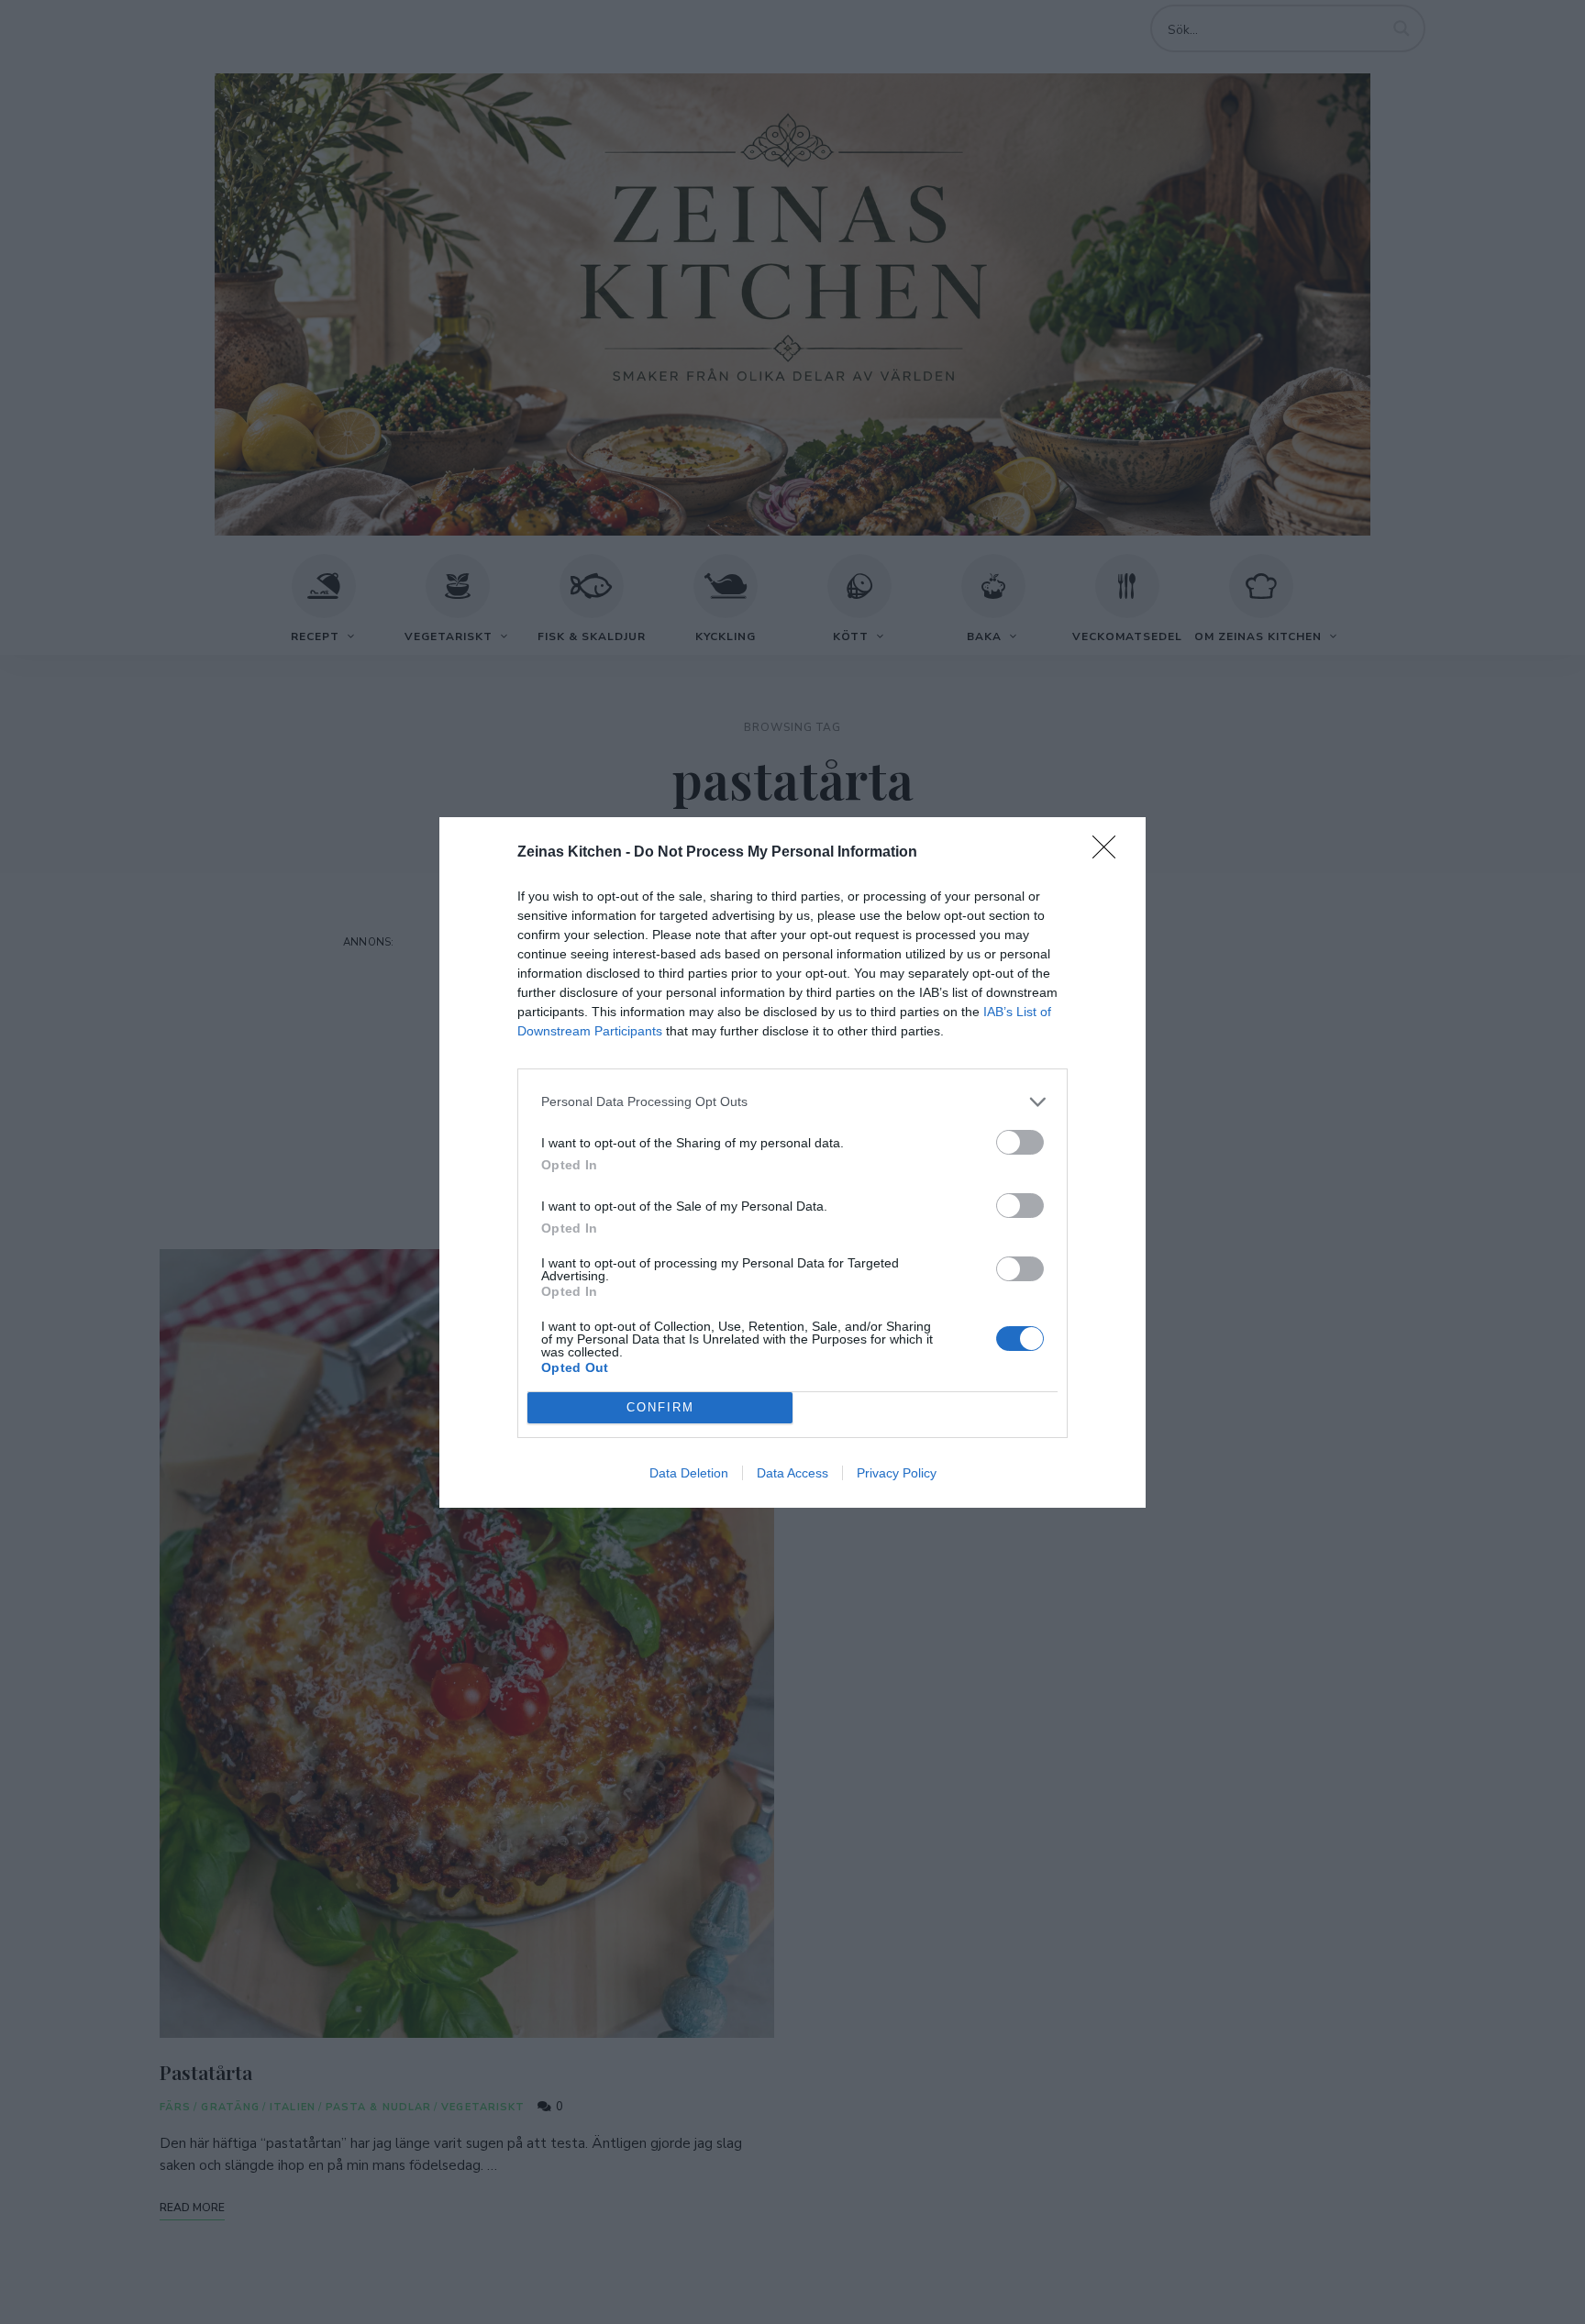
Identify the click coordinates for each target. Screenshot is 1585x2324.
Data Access (792, 1473)
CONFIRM (660, 1407)
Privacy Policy (897, 1473)
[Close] (1110, 853)
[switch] (1020, 1142)
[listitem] (792, 1102)
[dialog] (792, 1162)
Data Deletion (689, 1473)
